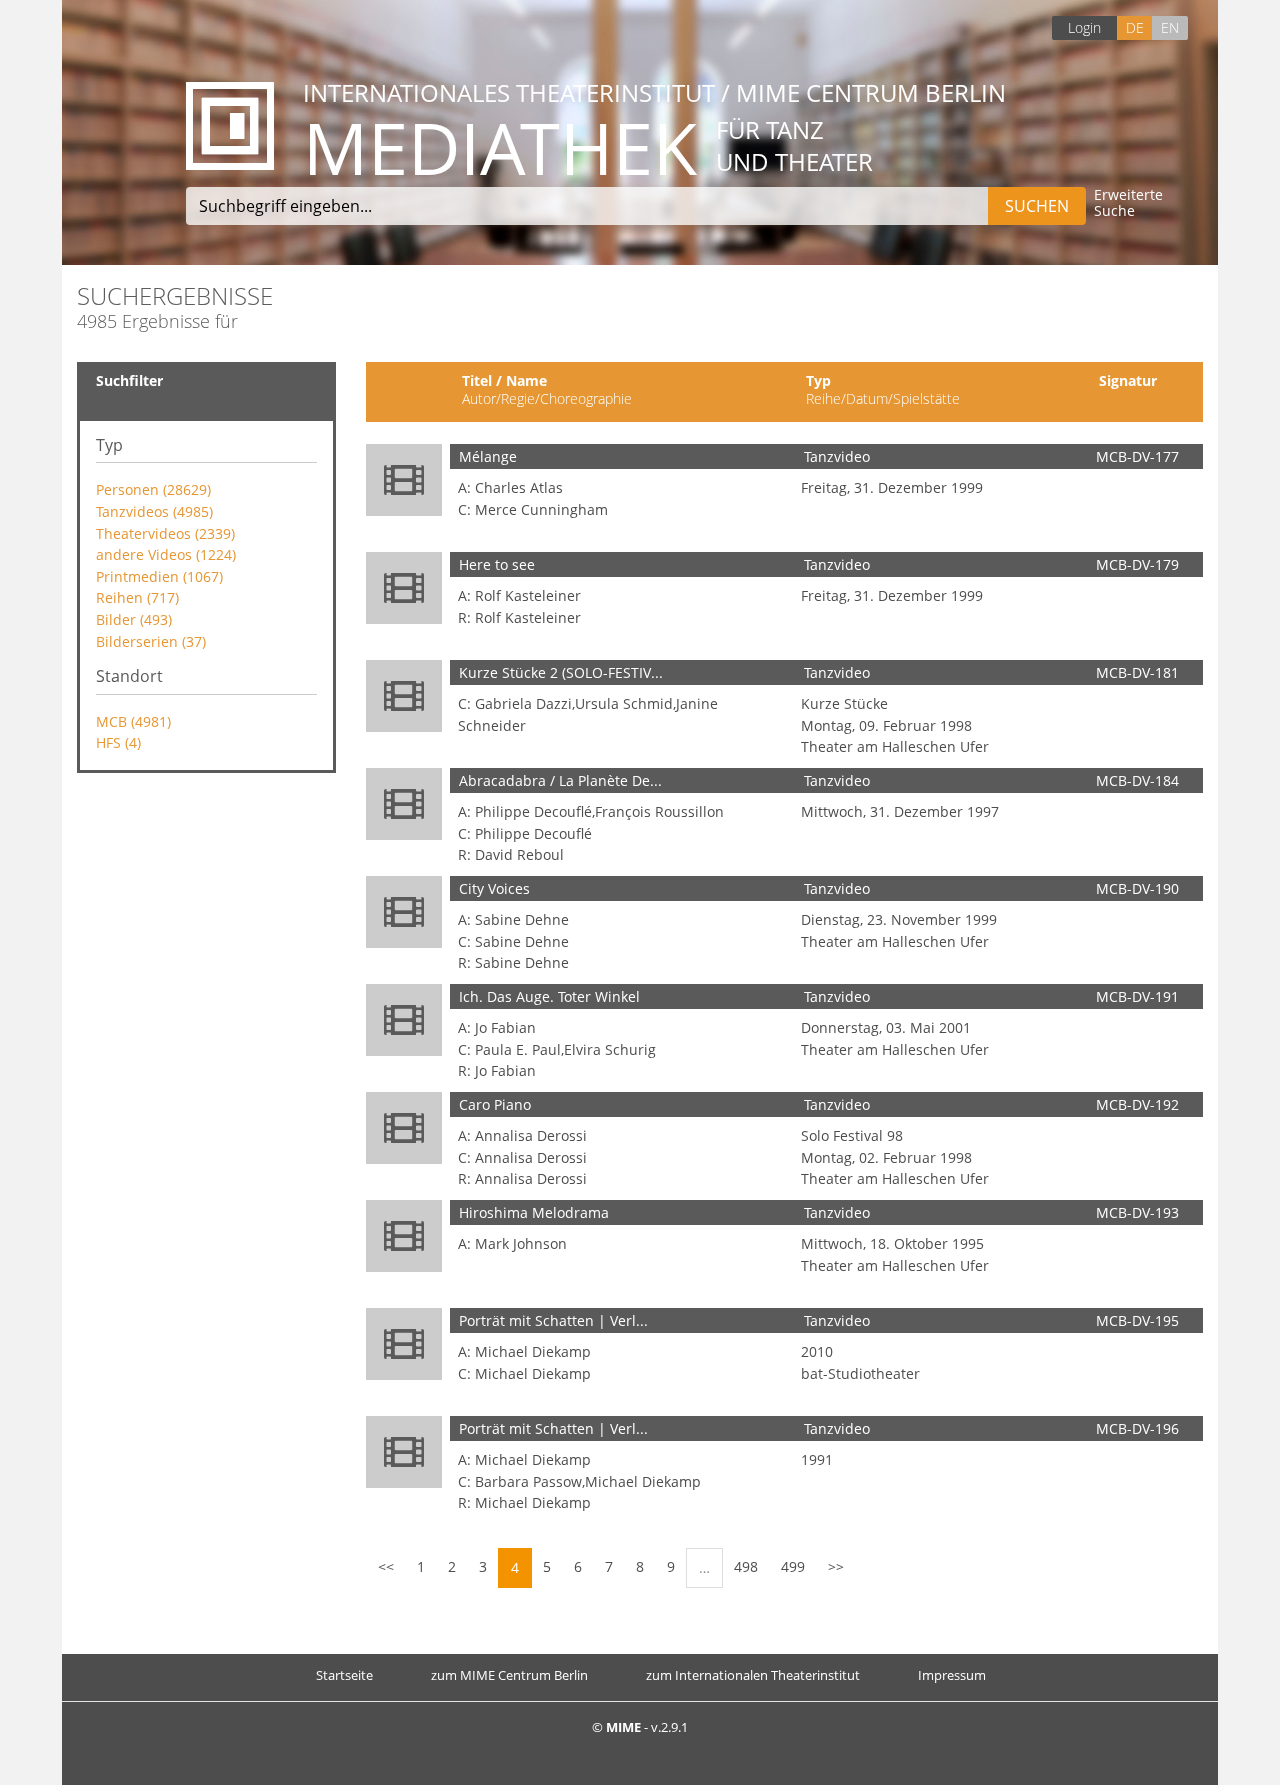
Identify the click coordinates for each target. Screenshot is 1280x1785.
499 (793, 1566)
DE (1135, 27)
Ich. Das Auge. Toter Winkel (549, 996)
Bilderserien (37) (151, 641)
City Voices (494, 888)
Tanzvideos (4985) (154, 511)
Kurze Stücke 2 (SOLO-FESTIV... (561, 672)
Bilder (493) (134, 619)
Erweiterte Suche (1128, 203)
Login (1084, 27)
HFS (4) (118, 742)
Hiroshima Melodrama (534, 1212)
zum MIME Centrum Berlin (509, 1675)
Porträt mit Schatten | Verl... (553, 1320)
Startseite (344, 1675)
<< (386, 1566)
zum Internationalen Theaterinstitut (753, 1675)
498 (746, 1566)
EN (1170, 27)
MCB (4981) (133, 721)
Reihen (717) (137, 597)
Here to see (497, 564)
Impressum (952, 1675)
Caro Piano (495, 1104)
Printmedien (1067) (159, 576)
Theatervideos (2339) (165, 533)
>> (836, 1566)
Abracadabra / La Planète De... (560, 780)
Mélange (488, 456)
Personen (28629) (153, 489)
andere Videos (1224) (166, 554)
